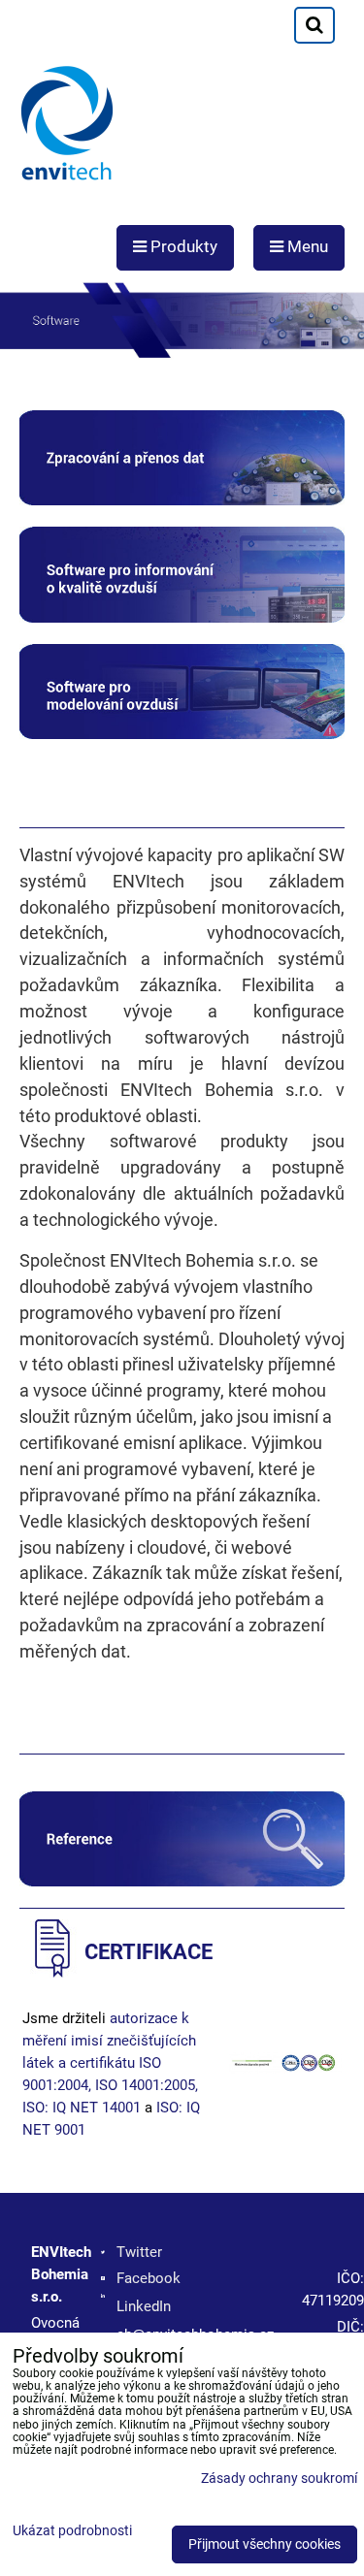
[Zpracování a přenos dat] (182, 500)
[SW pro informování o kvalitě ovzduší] (182, 618)
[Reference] (182, 1882)
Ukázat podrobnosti (72, 2531)
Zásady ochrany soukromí (279, 2479)
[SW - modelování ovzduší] (182, 734)
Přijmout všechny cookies (265, 2544)
